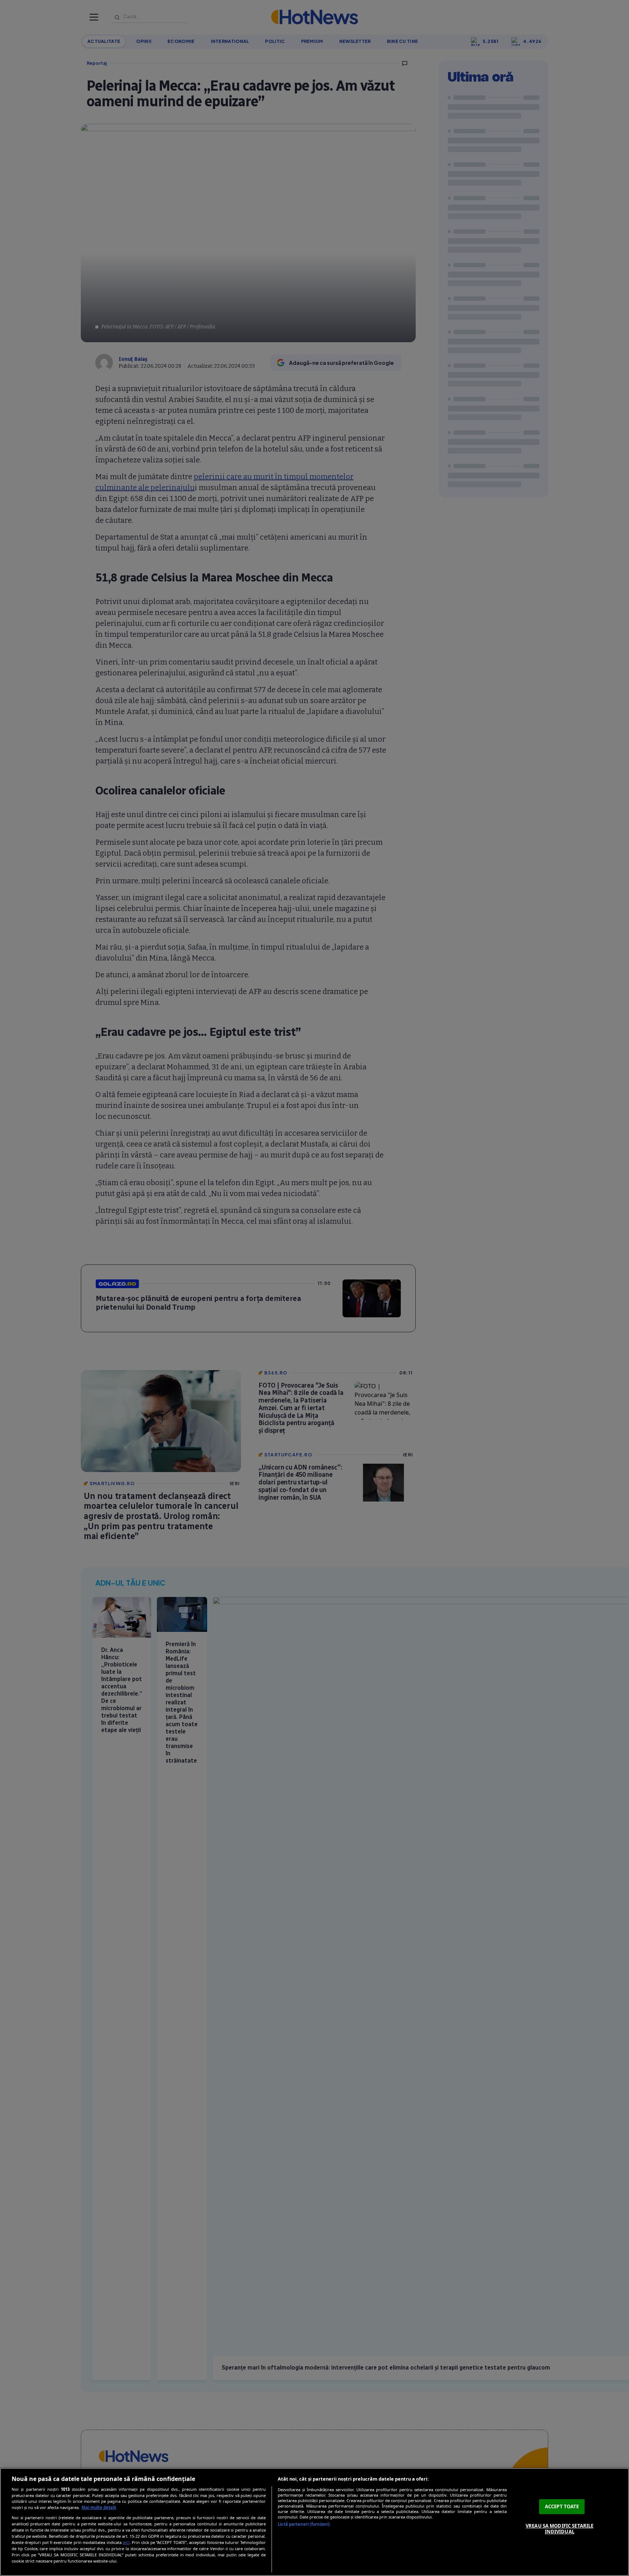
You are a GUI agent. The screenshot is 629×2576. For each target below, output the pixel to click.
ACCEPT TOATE (562, 2506)
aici (126, 2542)
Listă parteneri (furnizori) (304, 2524)
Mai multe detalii (99, 2507)
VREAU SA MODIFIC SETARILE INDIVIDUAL (559, 2529)
